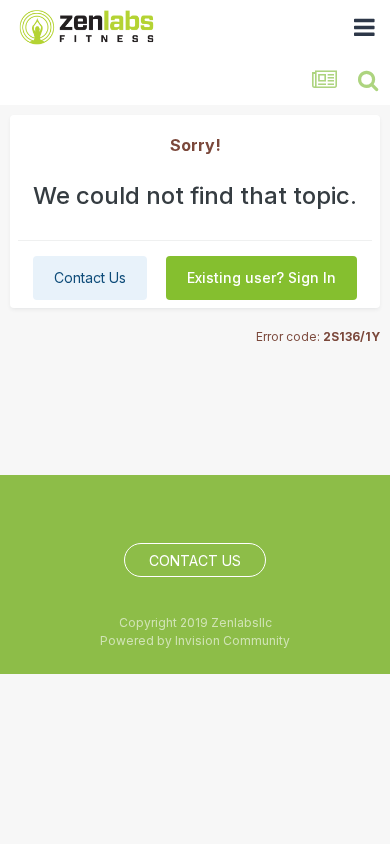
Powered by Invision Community (195, 640)
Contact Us (90, 277)
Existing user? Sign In (261, 277)
